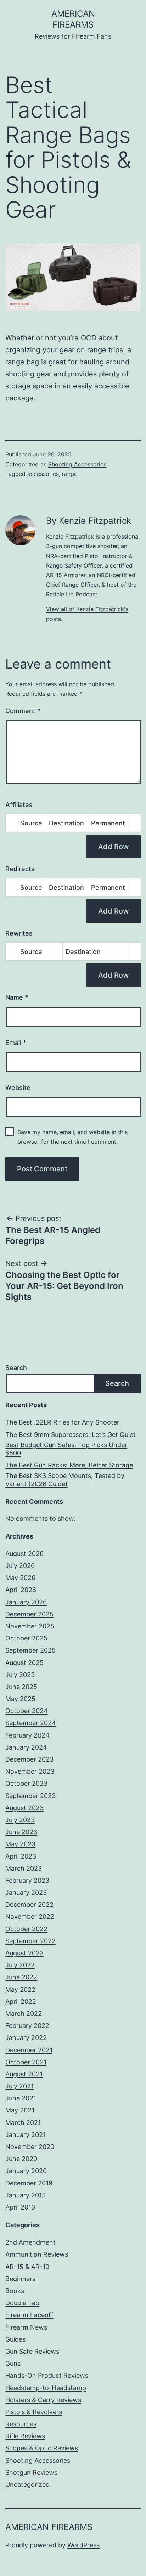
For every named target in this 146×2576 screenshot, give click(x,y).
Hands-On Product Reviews (47, 2375)
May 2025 (20, 1699)
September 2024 (31, 1723)
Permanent (108, 823)
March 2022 (24, 2014)
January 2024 (26, 1747)
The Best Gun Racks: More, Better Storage (69, 1465)
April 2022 (21, 2001)
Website (18, 1088)
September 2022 (30, 1941)
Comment (23, 711)
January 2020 (26, 2171)
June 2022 (21, 1977)
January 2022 (26, 2038)
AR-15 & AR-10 (27, 2267)
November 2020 (30, 2147)
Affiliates (19, 805)
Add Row (114, 847)
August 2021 (24, 2074)
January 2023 (26, 1892)
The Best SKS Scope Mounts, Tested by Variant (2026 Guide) (65, 1480)
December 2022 (29, 1904)
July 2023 (20, 1820)
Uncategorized (27, 2484)
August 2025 (24, 1663)
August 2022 (24, 1953)
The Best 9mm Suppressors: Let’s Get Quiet (71, 1435)
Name (17, 997)
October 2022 (26, 1929)
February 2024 (27, 1735)
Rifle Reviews (25, 2436)
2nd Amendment (30, 2242)
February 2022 (27, 2026)
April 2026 (21, 1590)
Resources (21, 2424)
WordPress (83, 2545)
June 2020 (21, 2159)
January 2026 (26, 1602)
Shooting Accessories (77, 464)
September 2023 (30, 1796)
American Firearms (49, 2527)
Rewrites (19, 933)
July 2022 (20, 1965)
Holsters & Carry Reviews (43, 2400)
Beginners (20, 2279)
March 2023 (24, 1868)
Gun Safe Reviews (32, 2351)
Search (16, 1368)
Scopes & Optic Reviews (42, 2448)
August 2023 (24, 1808)
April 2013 (20, 2207)
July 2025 (20, 1675)
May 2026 (20, 1578)
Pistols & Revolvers (34, 2412)
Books (15, 2291)
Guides (15, 2339)
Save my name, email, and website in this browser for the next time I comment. (72, 1137)
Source (31, 823)
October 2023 (26, 1783)
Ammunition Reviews (37, 2254)
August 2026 (24, 1554)
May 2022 (20, 1989)
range (70, 474)
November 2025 (30, 1626)
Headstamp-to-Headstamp (46, 2388)
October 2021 (26, 2062)
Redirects (20, 869)
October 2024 (27, 1711)
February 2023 (27, 1880)
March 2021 (23, 2123)
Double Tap (22, 2303)
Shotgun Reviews (31, 2472)
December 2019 (29, 2183)
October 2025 (26, 1638)
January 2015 (26, 2195)
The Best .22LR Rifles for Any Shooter (62, 1422)
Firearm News (26, 2327)
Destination (66, 823)
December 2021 (29, 2050)
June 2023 (21, 1832)
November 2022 (30, 1917)
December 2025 (29, 1614)
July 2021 (19, 2086)
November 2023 (30, 1771)
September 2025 (30, 1650)
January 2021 (26, 2135)
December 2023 (29, 1759)
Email (16, 1043)
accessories (43, 474)
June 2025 (21, 1687)
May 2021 (20, 2110)
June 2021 (21, 2098)
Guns (13, 2363)
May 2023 (20, 1844)
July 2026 (20, 1566)
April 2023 (21, 1856)
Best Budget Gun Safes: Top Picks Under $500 (66, 1449)
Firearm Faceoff (29, 2315)
